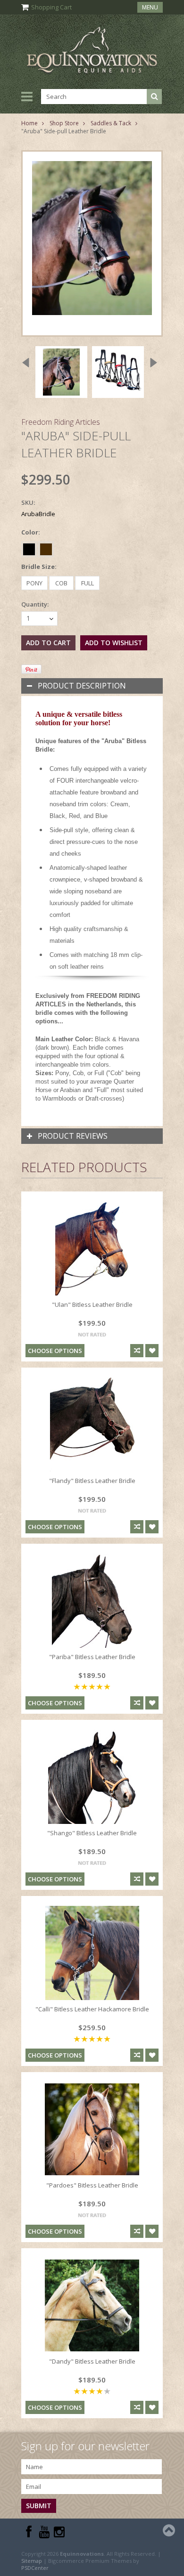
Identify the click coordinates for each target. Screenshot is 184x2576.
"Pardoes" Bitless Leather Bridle (92, 2185)
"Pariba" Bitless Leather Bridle (92, 1657)
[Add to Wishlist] (152, 1351)
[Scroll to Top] (170, 2530)
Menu (150, 7)
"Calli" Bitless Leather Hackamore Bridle (92, 2009)
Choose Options (55, 1351)
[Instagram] (59, 2532)
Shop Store (64, 123)
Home (29, 123)
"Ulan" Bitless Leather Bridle (92, 1304)
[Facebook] (29, 2532)
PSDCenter (35, 2568)
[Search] (154, 97)
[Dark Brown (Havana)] (46, 548)
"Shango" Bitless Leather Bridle (92, 1833)
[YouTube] (44, 2532)
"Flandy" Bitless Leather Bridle (92, 1481)
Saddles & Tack (111, 123)
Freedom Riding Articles (61, 422)
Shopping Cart (51, 7)
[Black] (30, 548)
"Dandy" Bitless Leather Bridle (92, 2361)
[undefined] (92, 243)
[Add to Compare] (137, 1351)
